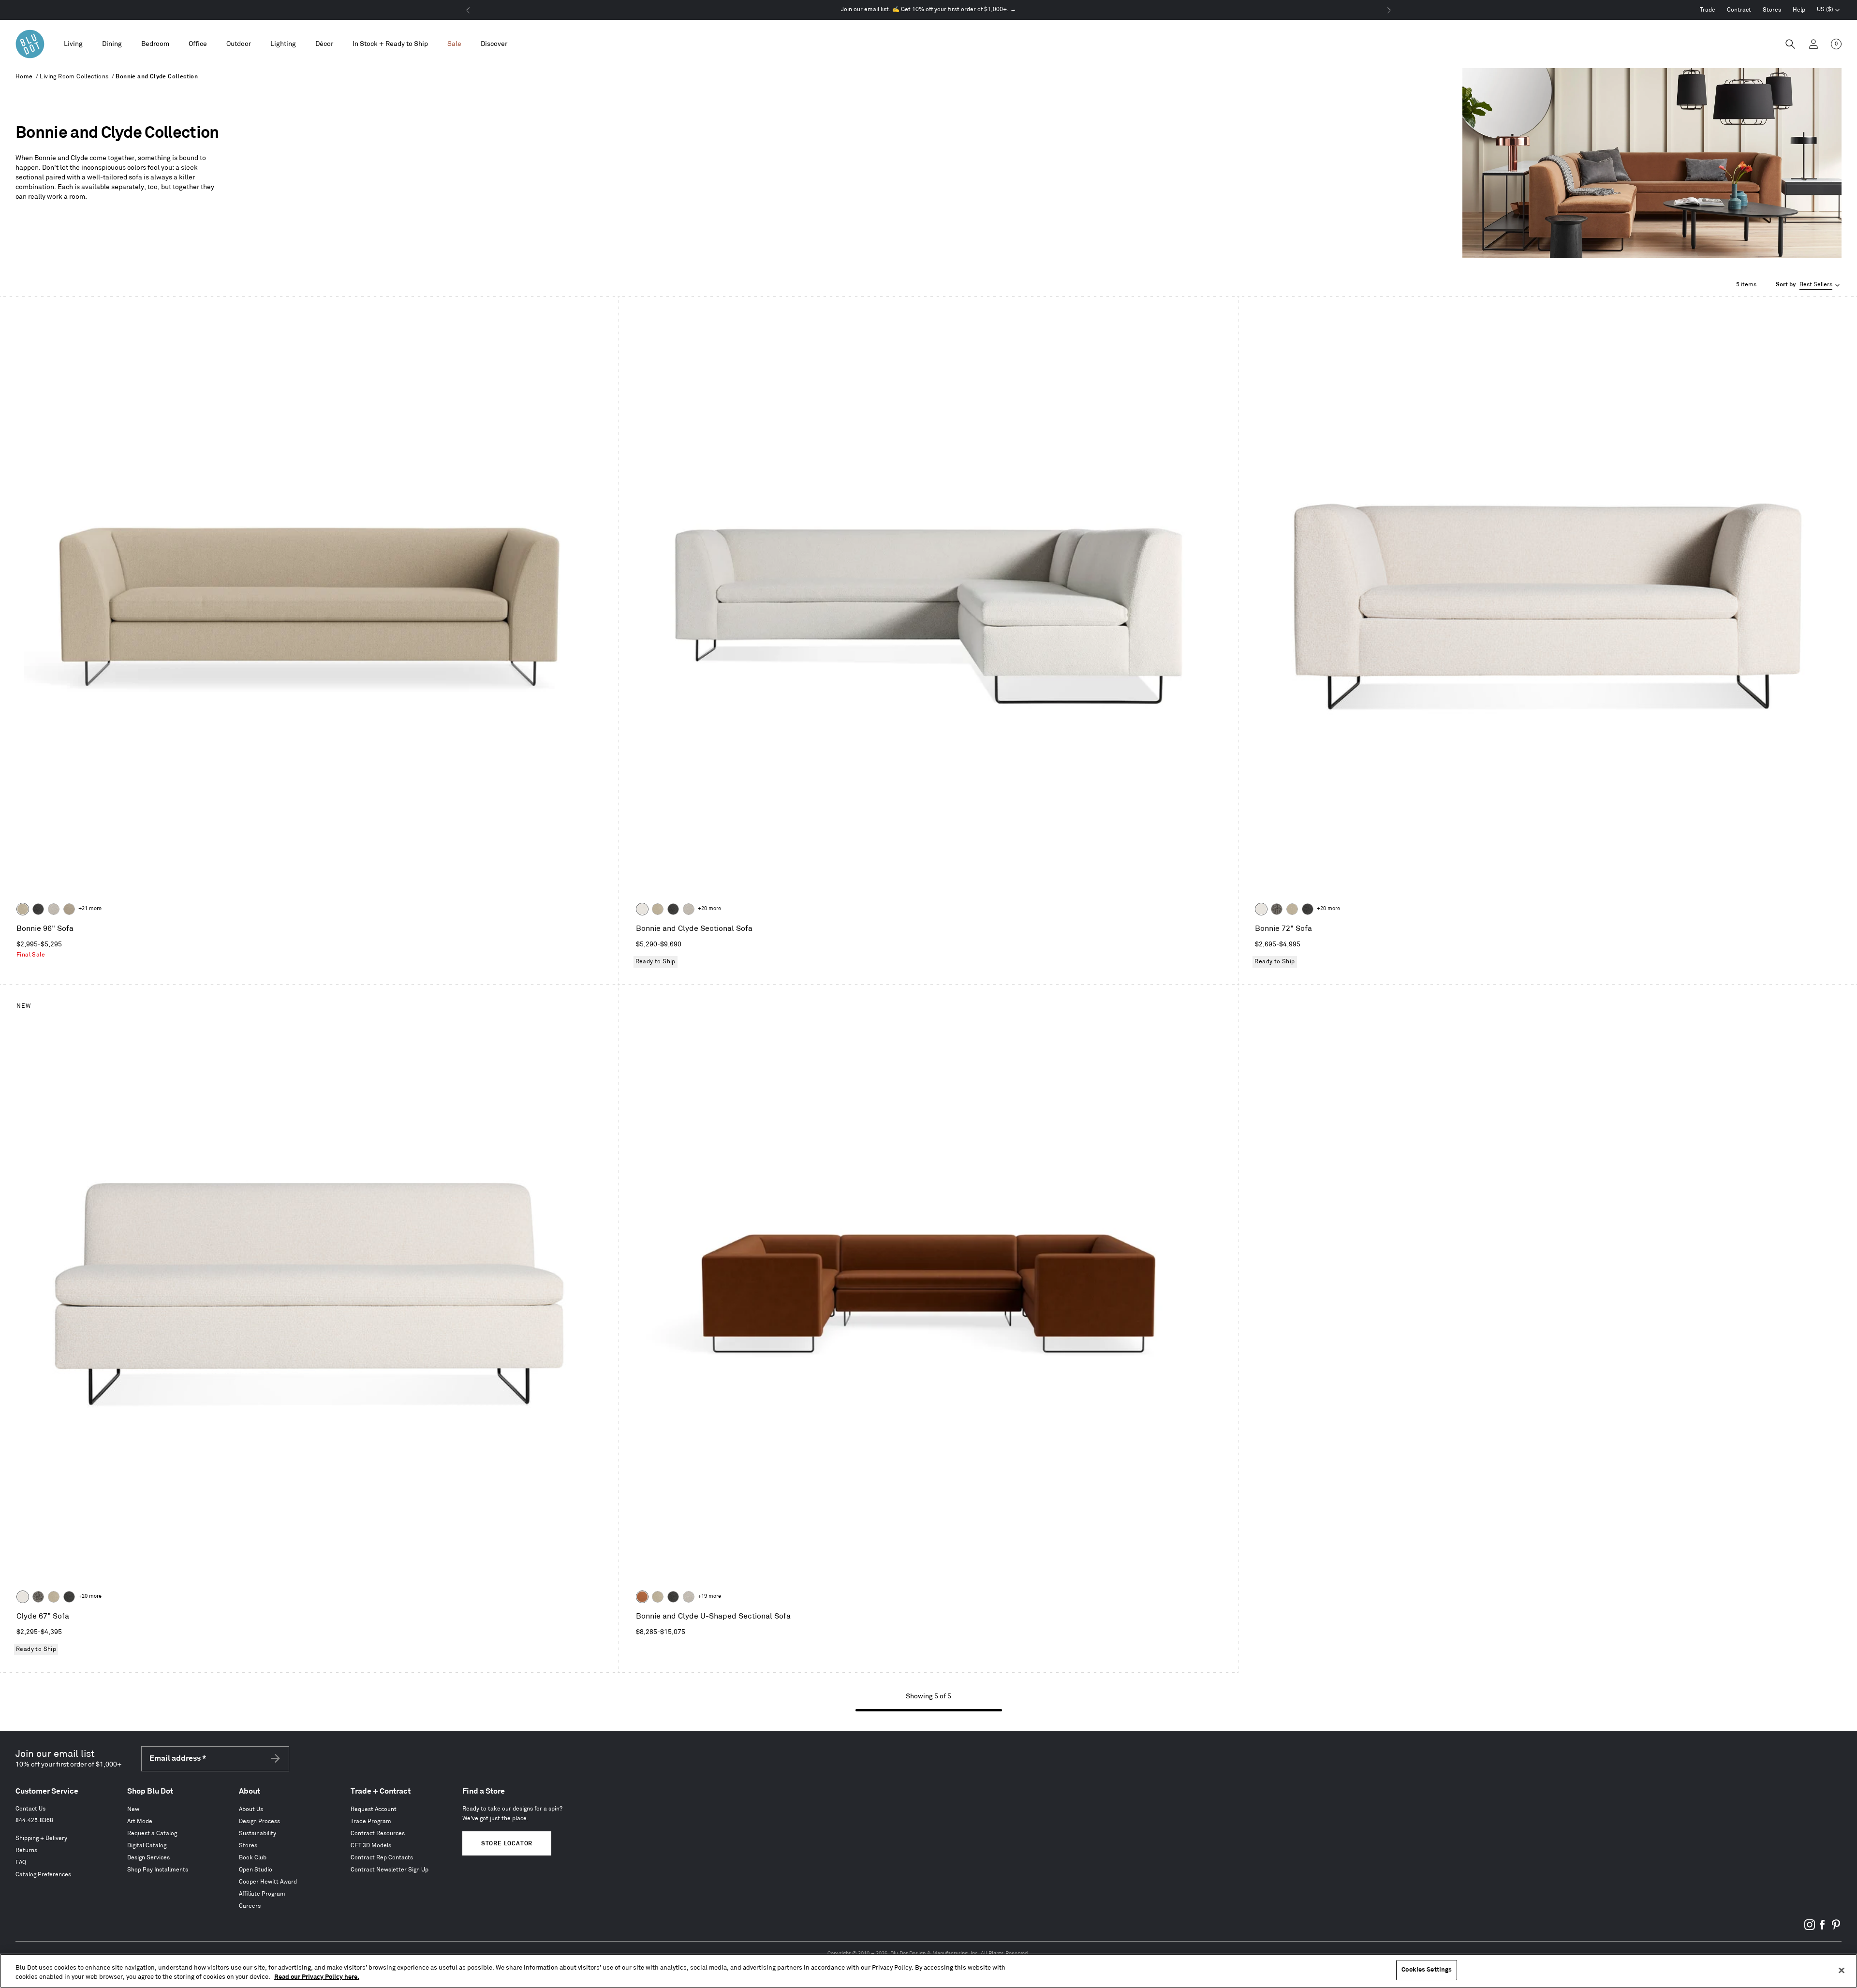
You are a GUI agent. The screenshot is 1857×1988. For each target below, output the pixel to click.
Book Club (253, 1858)
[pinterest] (1836, 1928)
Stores (1772, 10)
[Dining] (112, 44)
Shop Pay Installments (158, 1870)
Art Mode (140, 1821)
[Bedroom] (155, 44)
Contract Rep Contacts (382, 1858)
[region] (928, 1971)
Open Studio (256, 1870)
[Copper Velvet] (642, 1597)
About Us (251, 1809)
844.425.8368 (34, 1820)
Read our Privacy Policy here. (317, 1977)
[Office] (198, 44)
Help (1799, 10)
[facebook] (1823, 1928)
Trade (1708, 10)
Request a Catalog (152, 1833)
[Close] (1842, 1970)
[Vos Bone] (642, 909)
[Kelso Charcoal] (38, 909)
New (133, 1809)
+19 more (709, 1596)
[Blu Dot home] (30, 44)
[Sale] (454, 44)
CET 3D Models (371, 1846)
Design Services (148, 1858)
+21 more (90, 909)
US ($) (1828, 11)
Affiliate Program (262, 1894)
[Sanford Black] (1277, 909)
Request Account (374, 1809)
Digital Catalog (147, 1846)
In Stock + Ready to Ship (390, 44)
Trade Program (371, 1821)
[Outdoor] (239, 44)
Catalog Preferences (43, 1875)
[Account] (1813, 44)
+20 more (709, 909)
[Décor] (324, 44)
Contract (1739, 10)
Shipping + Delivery (41, 1838)
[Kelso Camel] (23, 909)
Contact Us (30, 1809)
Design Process (259, 1821)
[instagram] (1810, 1928)
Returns (26, 1850)
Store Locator (507, 1844)
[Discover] (494, 44)
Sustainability (258, 1833)
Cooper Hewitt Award (268, 1882)
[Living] (73, 44)
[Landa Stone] (69, 909)
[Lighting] (283, 44)
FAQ (21, 1863)
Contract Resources (378, 1833)
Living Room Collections (74, 77)
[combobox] (1809, 285)
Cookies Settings (1427, 1970)
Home (24, 77)
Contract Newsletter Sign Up (390, 1870)
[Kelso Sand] (54, 909)
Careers (250, 1906)
